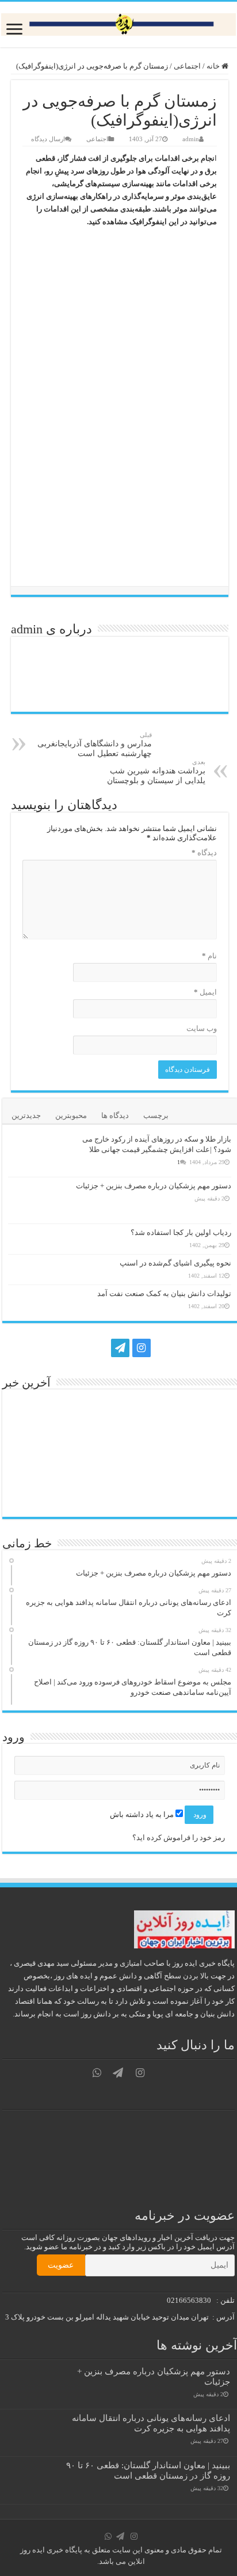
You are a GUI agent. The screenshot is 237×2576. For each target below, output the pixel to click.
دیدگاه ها (115, 1115)
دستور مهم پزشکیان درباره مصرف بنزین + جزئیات (154, 1186)
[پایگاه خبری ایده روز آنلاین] (118, 24)
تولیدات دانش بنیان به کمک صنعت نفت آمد (164, 1293)
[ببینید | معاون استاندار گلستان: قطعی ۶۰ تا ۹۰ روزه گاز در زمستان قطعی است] (148, 1415)
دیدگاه (204, 853)
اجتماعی (187, 66)
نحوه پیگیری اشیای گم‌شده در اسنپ (175, 1263)
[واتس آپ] (98, 1348)
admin (191, 139)
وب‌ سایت (202, 1028)
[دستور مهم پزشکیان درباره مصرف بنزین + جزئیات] (37, 1200)
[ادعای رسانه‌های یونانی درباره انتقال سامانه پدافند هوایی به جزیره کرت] (92, 1415)
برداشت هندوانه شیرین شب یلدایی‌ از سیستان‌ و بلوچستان (156, 772)
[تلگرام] (119, 1348)
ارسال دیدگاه (48, 139)
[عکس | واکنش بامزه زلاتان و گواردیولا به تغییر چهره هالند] (36, 1492)
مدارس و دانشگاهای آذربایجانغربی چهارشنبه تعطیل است (95, 745)
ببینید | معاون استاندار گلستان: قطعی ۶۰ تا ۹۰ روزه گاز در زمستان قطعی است (148, 2470)
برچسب (156, 1115)
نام (209, 956)
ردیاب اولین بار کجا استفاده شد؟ (181, 1232)
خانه (214, 66)
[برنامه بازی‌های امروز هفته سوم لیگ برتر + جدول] (92, 1491)
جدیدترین (26, 1115)
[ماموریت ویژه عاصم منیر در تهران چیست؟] (148, 1492)
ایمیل (205, 992)
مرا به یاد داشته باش (143, 1814)
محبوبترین (71, 1115)
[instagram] (142, 1348)
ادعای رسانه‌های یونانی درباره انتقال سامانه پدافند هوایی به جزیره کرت (151, 2423)
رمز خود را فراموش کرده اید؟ (179, 1837)
